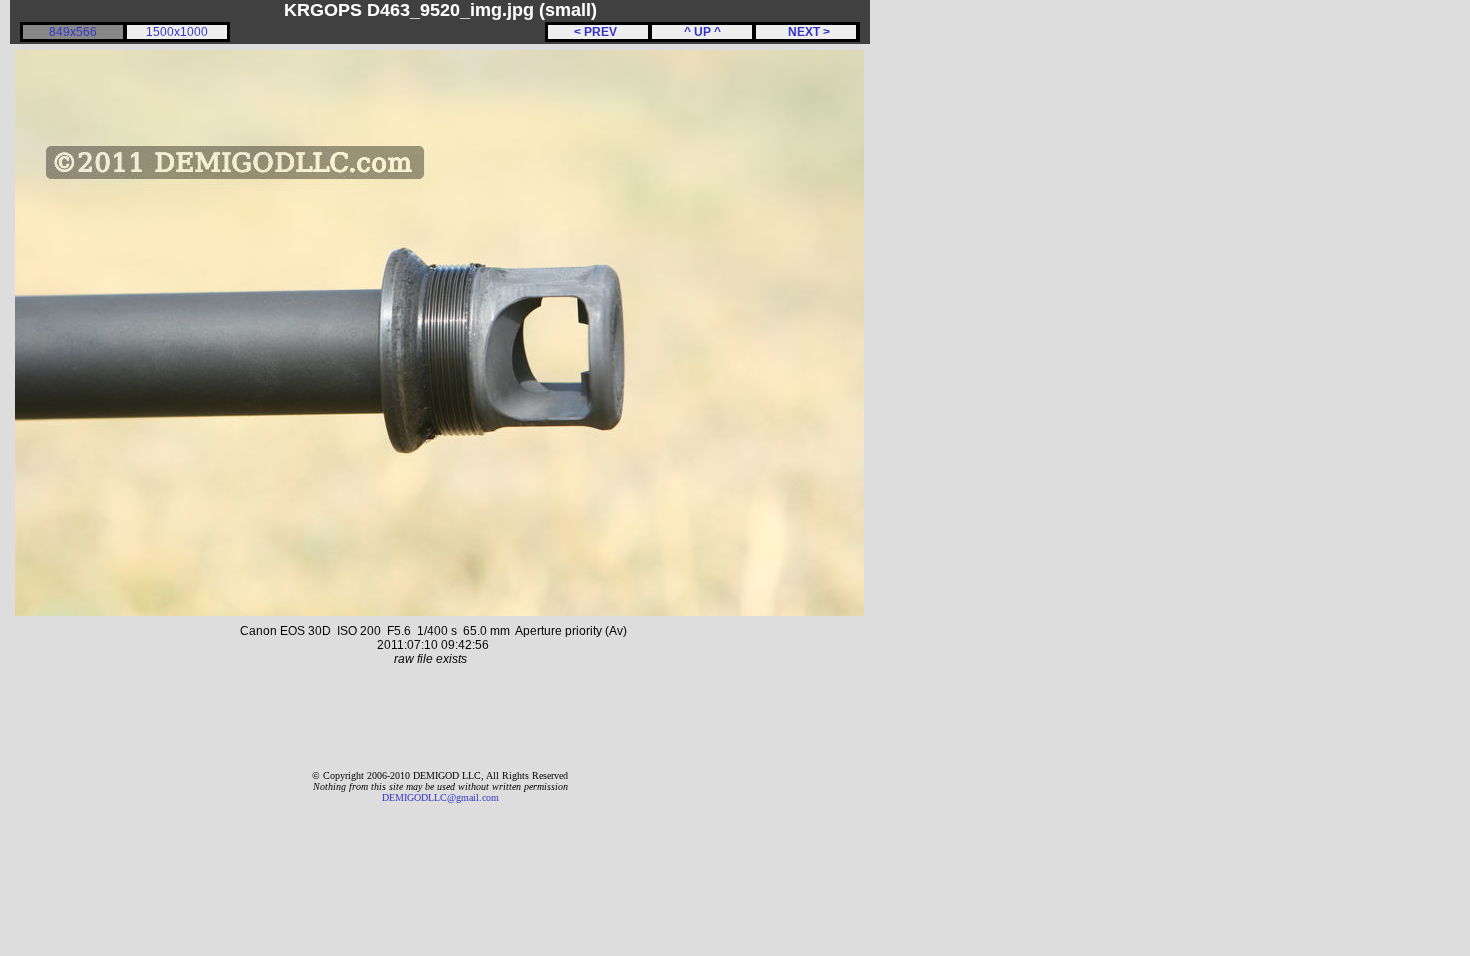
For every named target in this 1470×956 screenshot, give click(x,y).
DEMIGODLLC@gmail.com (440, 797)
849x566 (73, 32)
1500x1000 (177, 32)
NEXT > (806, 32)
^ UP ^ (702, 32)
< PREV (598, 32)
